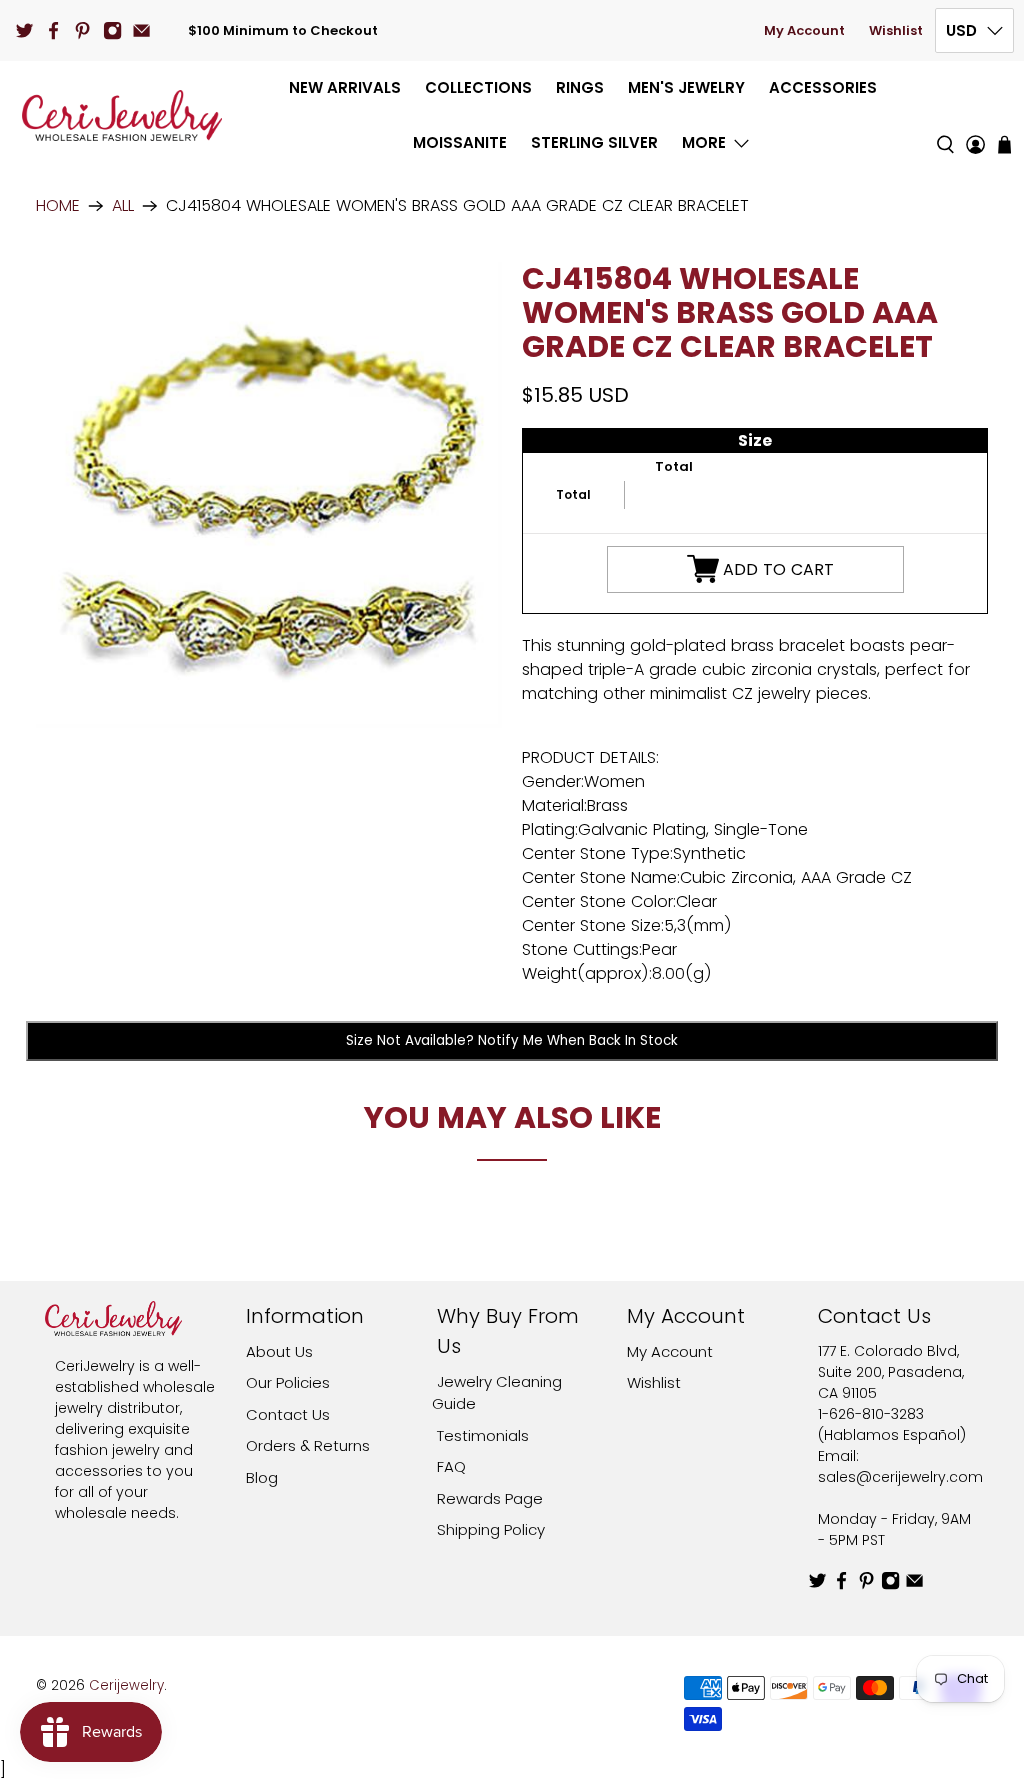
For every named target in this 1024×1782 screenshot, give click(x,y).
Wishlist (896, 30)
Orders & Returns (308, 1445)
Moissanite (460, 142)
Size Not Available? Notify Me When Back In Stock (512, 1040)
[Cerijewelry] (122, 115)
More (704, 142)
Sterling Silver (594, 142)
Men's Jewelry (686, 87)
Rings (580, 87)
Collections (478, 87)
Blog (262, 1477)
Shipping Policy (491, 1529)
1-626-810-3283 (871, 1414)
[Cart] (1004, 144)
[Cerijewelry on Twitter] (24, 30)
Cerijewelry (126, 1685)
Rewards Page (490, 1498)
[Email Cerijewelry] (141, 30)
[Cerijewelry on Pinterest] (82, 30)
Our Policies (288, 1382)
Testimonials (483, 1435)
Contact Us (288, 1414)
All (123, 206)
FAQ (451, 1466)
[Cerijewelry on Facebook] (53, 30)
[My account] (975, 115)
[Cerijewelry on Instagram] (112, 30)
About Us (279, 1351)
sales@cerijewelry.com (900, 1477)
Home (58, 206)
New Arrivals (345, 87)
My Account (804, 30)
